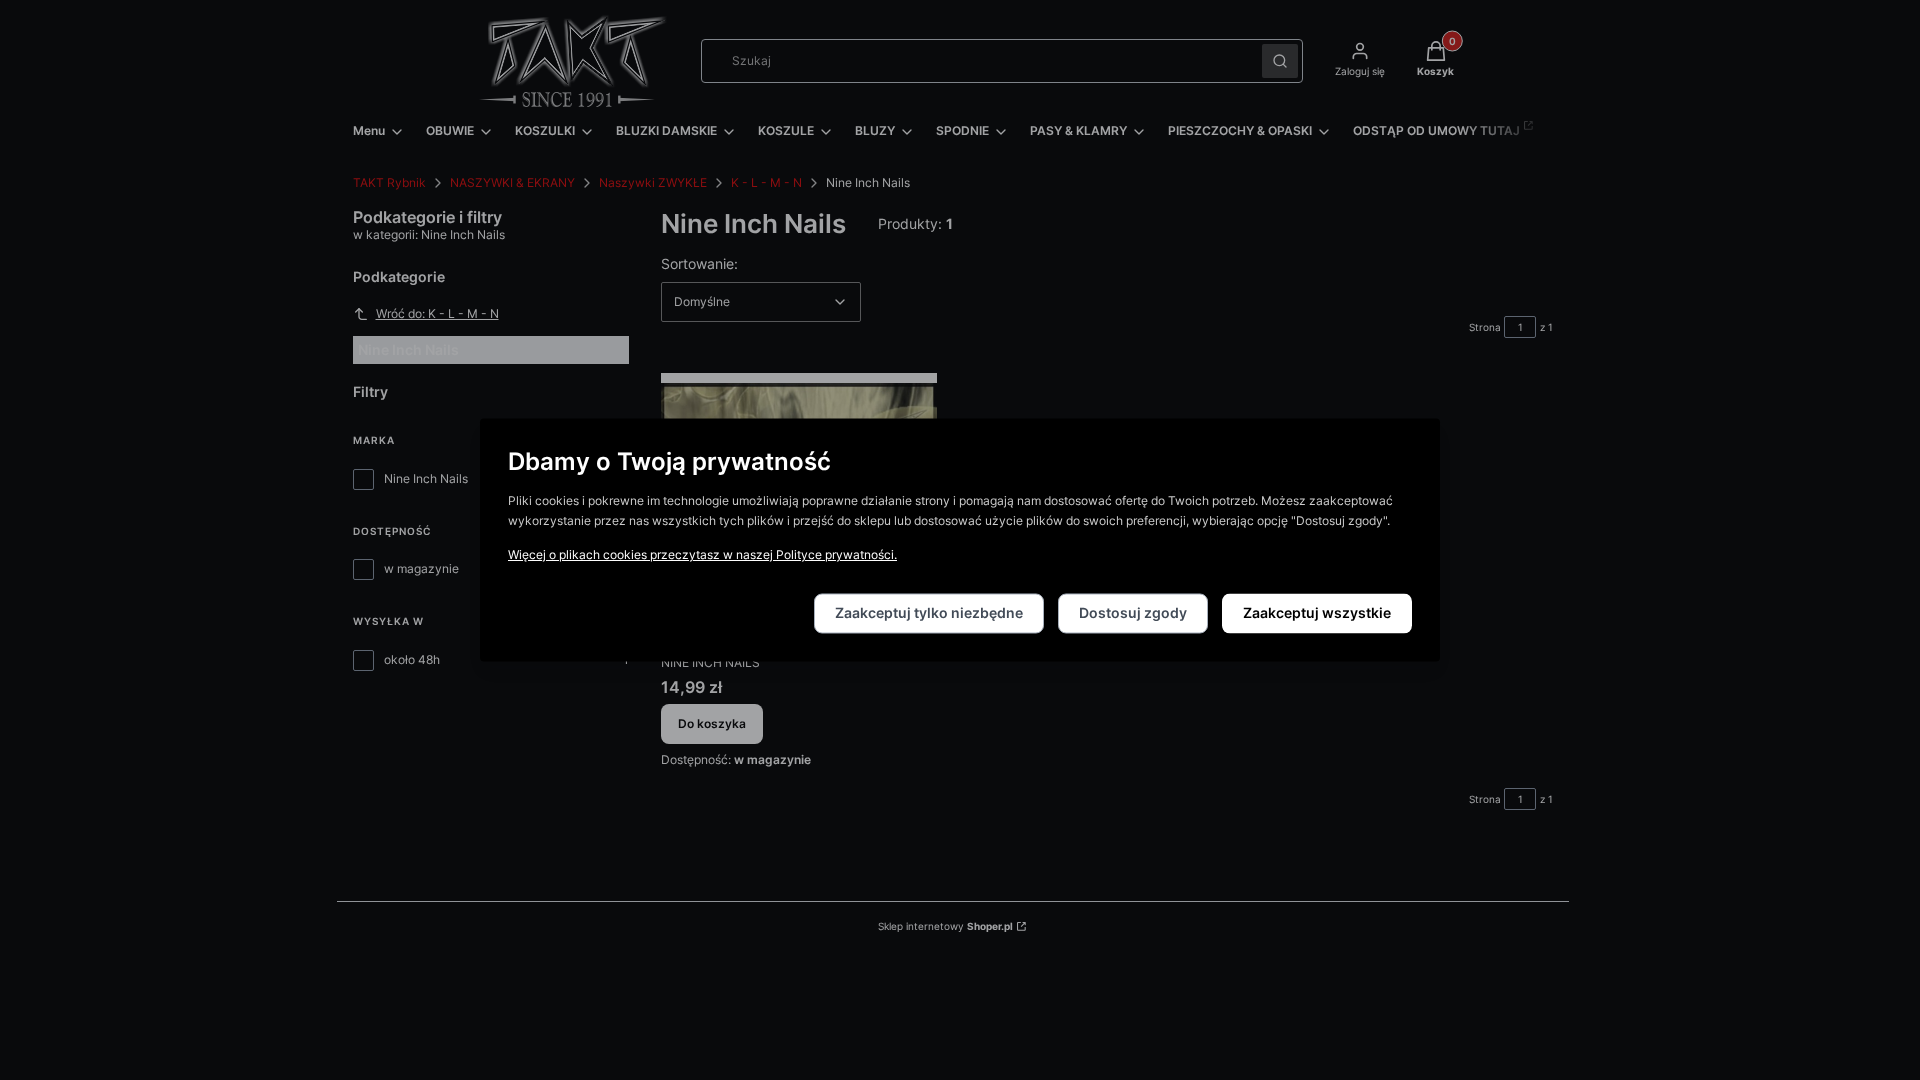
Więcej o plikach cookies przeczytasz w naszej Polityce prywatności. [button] (702, 555)
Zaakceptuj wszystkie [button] (1317, 613)
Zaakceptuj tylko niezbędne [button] (929, 613)
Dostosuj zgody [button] (1133, 613)
